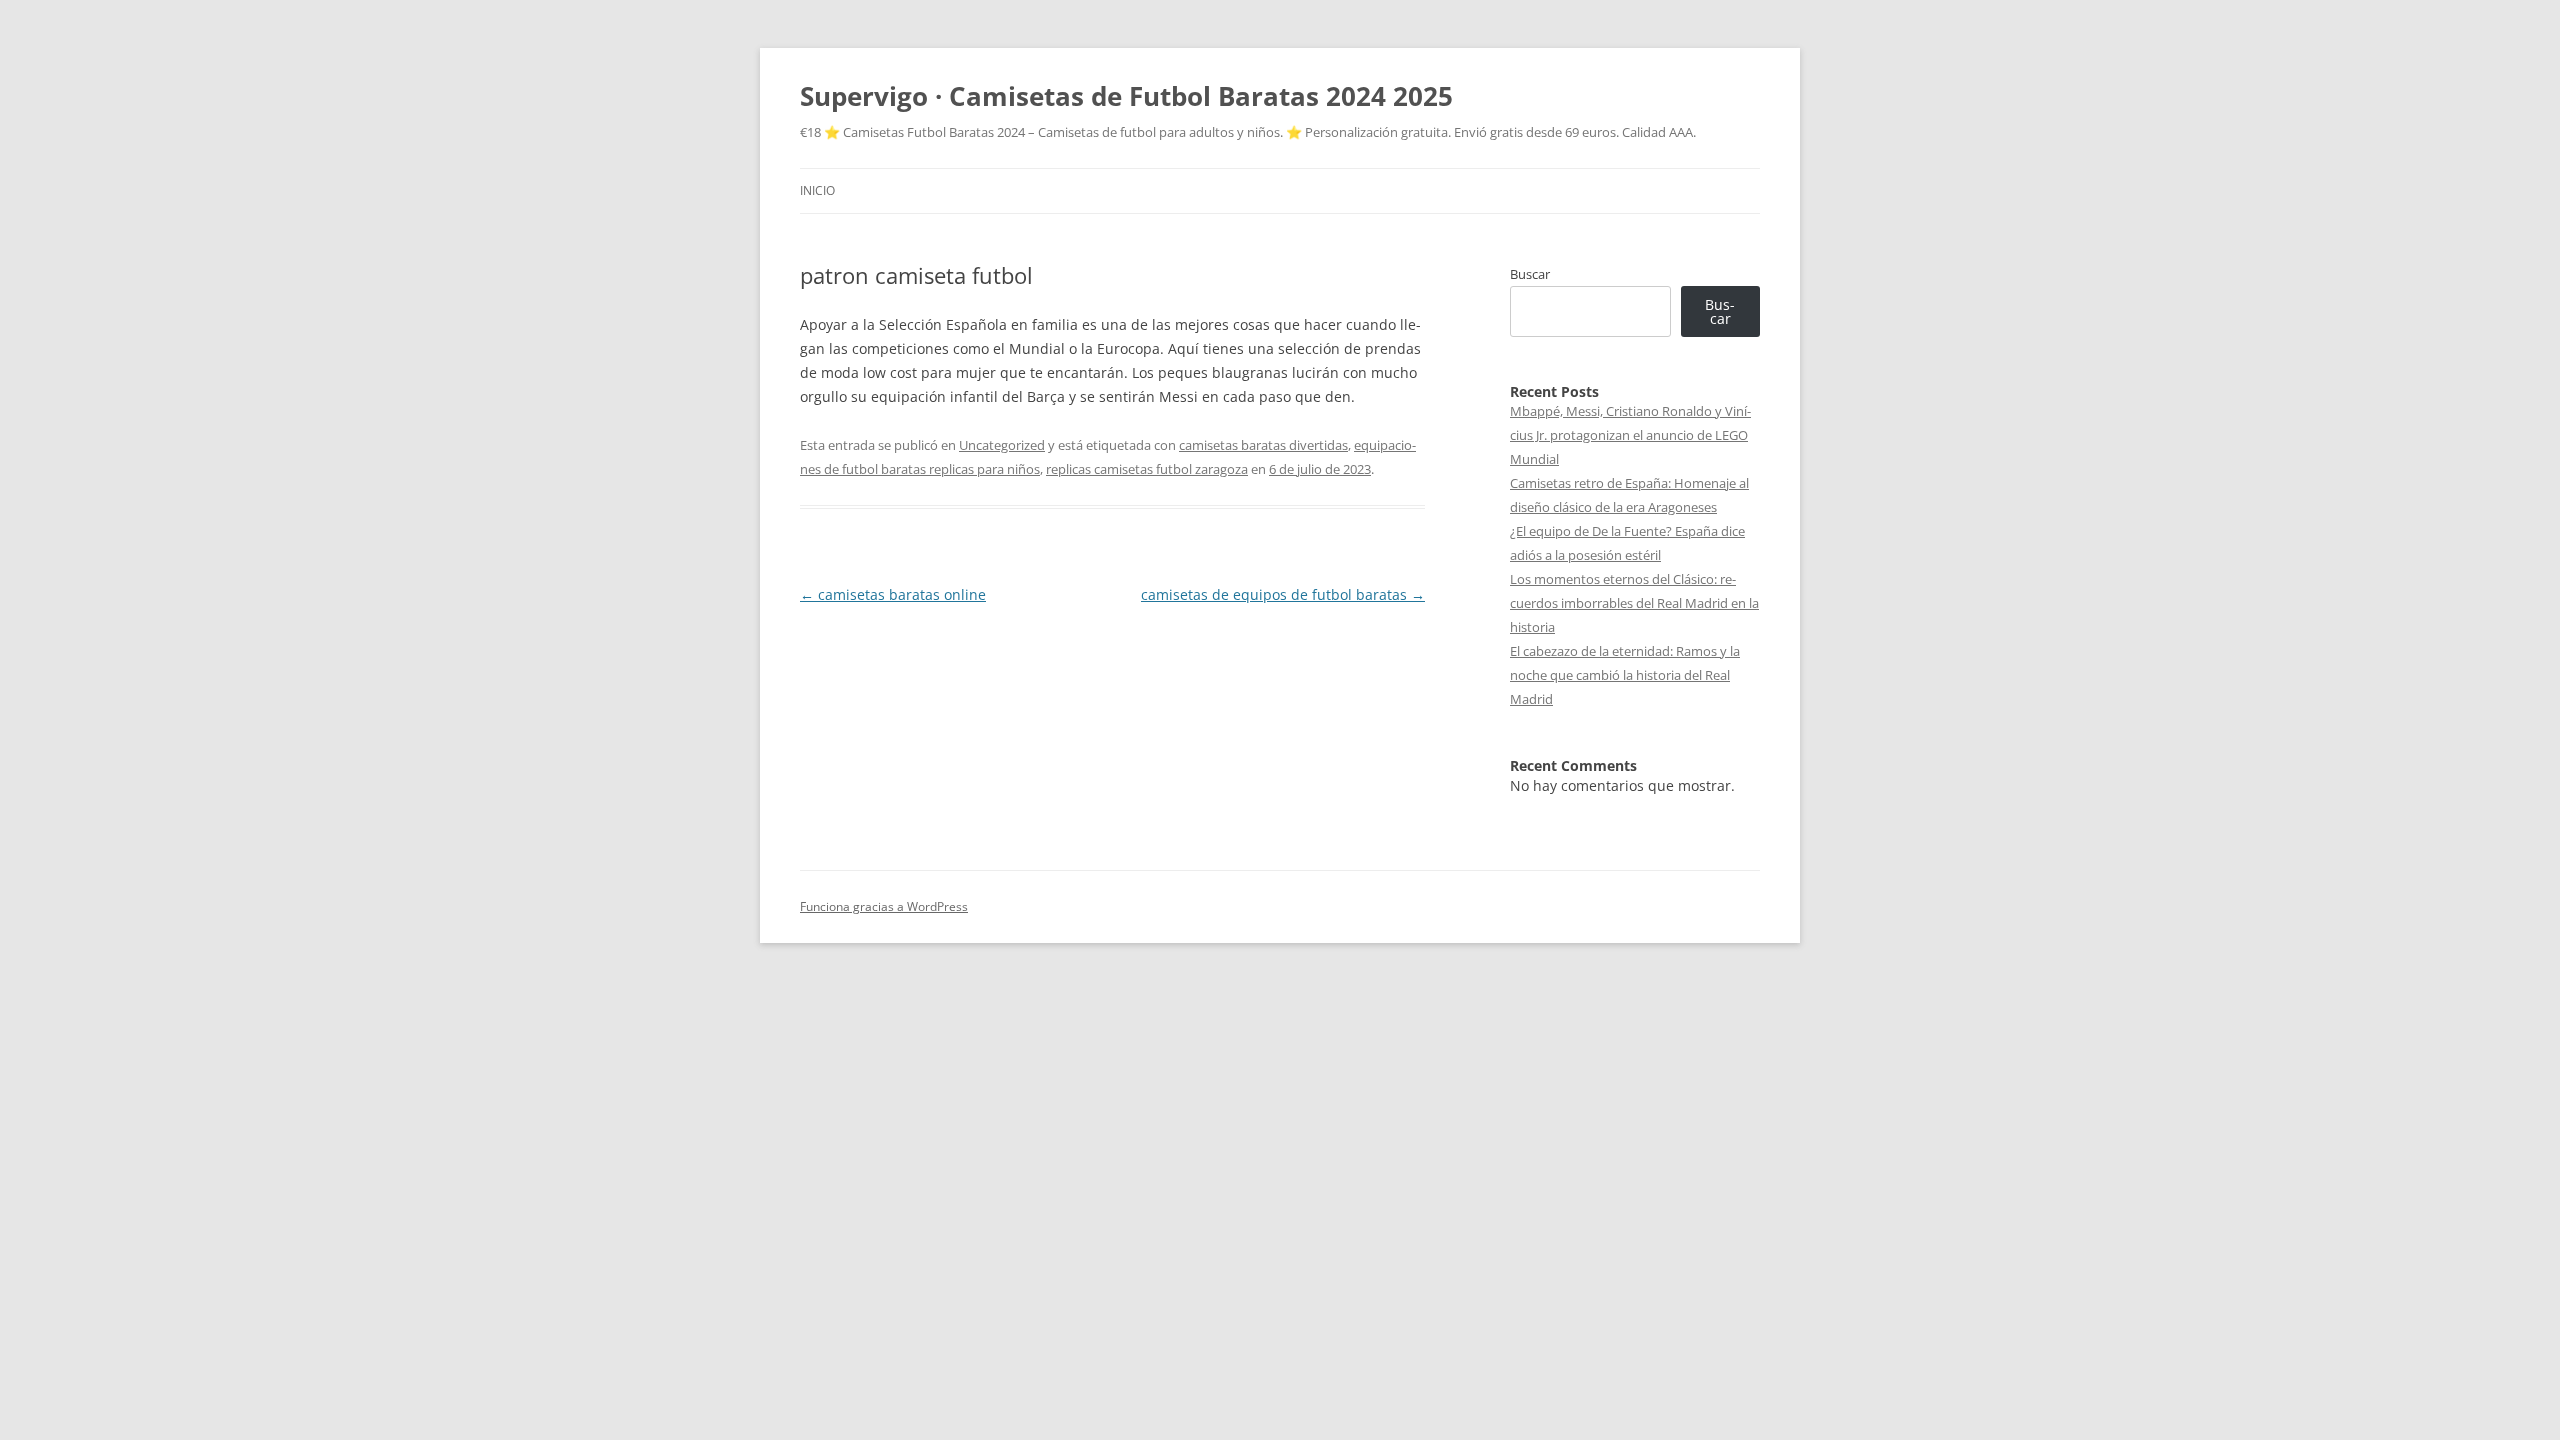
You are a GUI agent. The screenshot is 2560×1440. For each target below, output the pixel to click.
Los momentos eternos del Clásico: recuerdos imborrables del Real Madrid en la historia (1634, 603)
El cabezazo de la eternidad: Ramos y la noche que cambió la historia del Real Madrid (1625, 675)
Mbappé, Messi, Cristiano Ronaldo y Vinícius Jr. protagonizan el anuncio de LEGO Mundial (1630, 435)
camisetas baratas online (893, 594)
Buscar (1530, 274)
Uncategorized (1002, 445)
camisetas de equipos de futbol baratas (1283, 594)
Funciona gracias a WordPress (884, 906)
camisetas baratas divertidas (1263, 445)
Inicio (817, 190)
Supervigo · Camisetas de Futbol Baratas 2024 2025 (1126, 96)
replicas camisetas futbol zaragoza (1147, 469)
